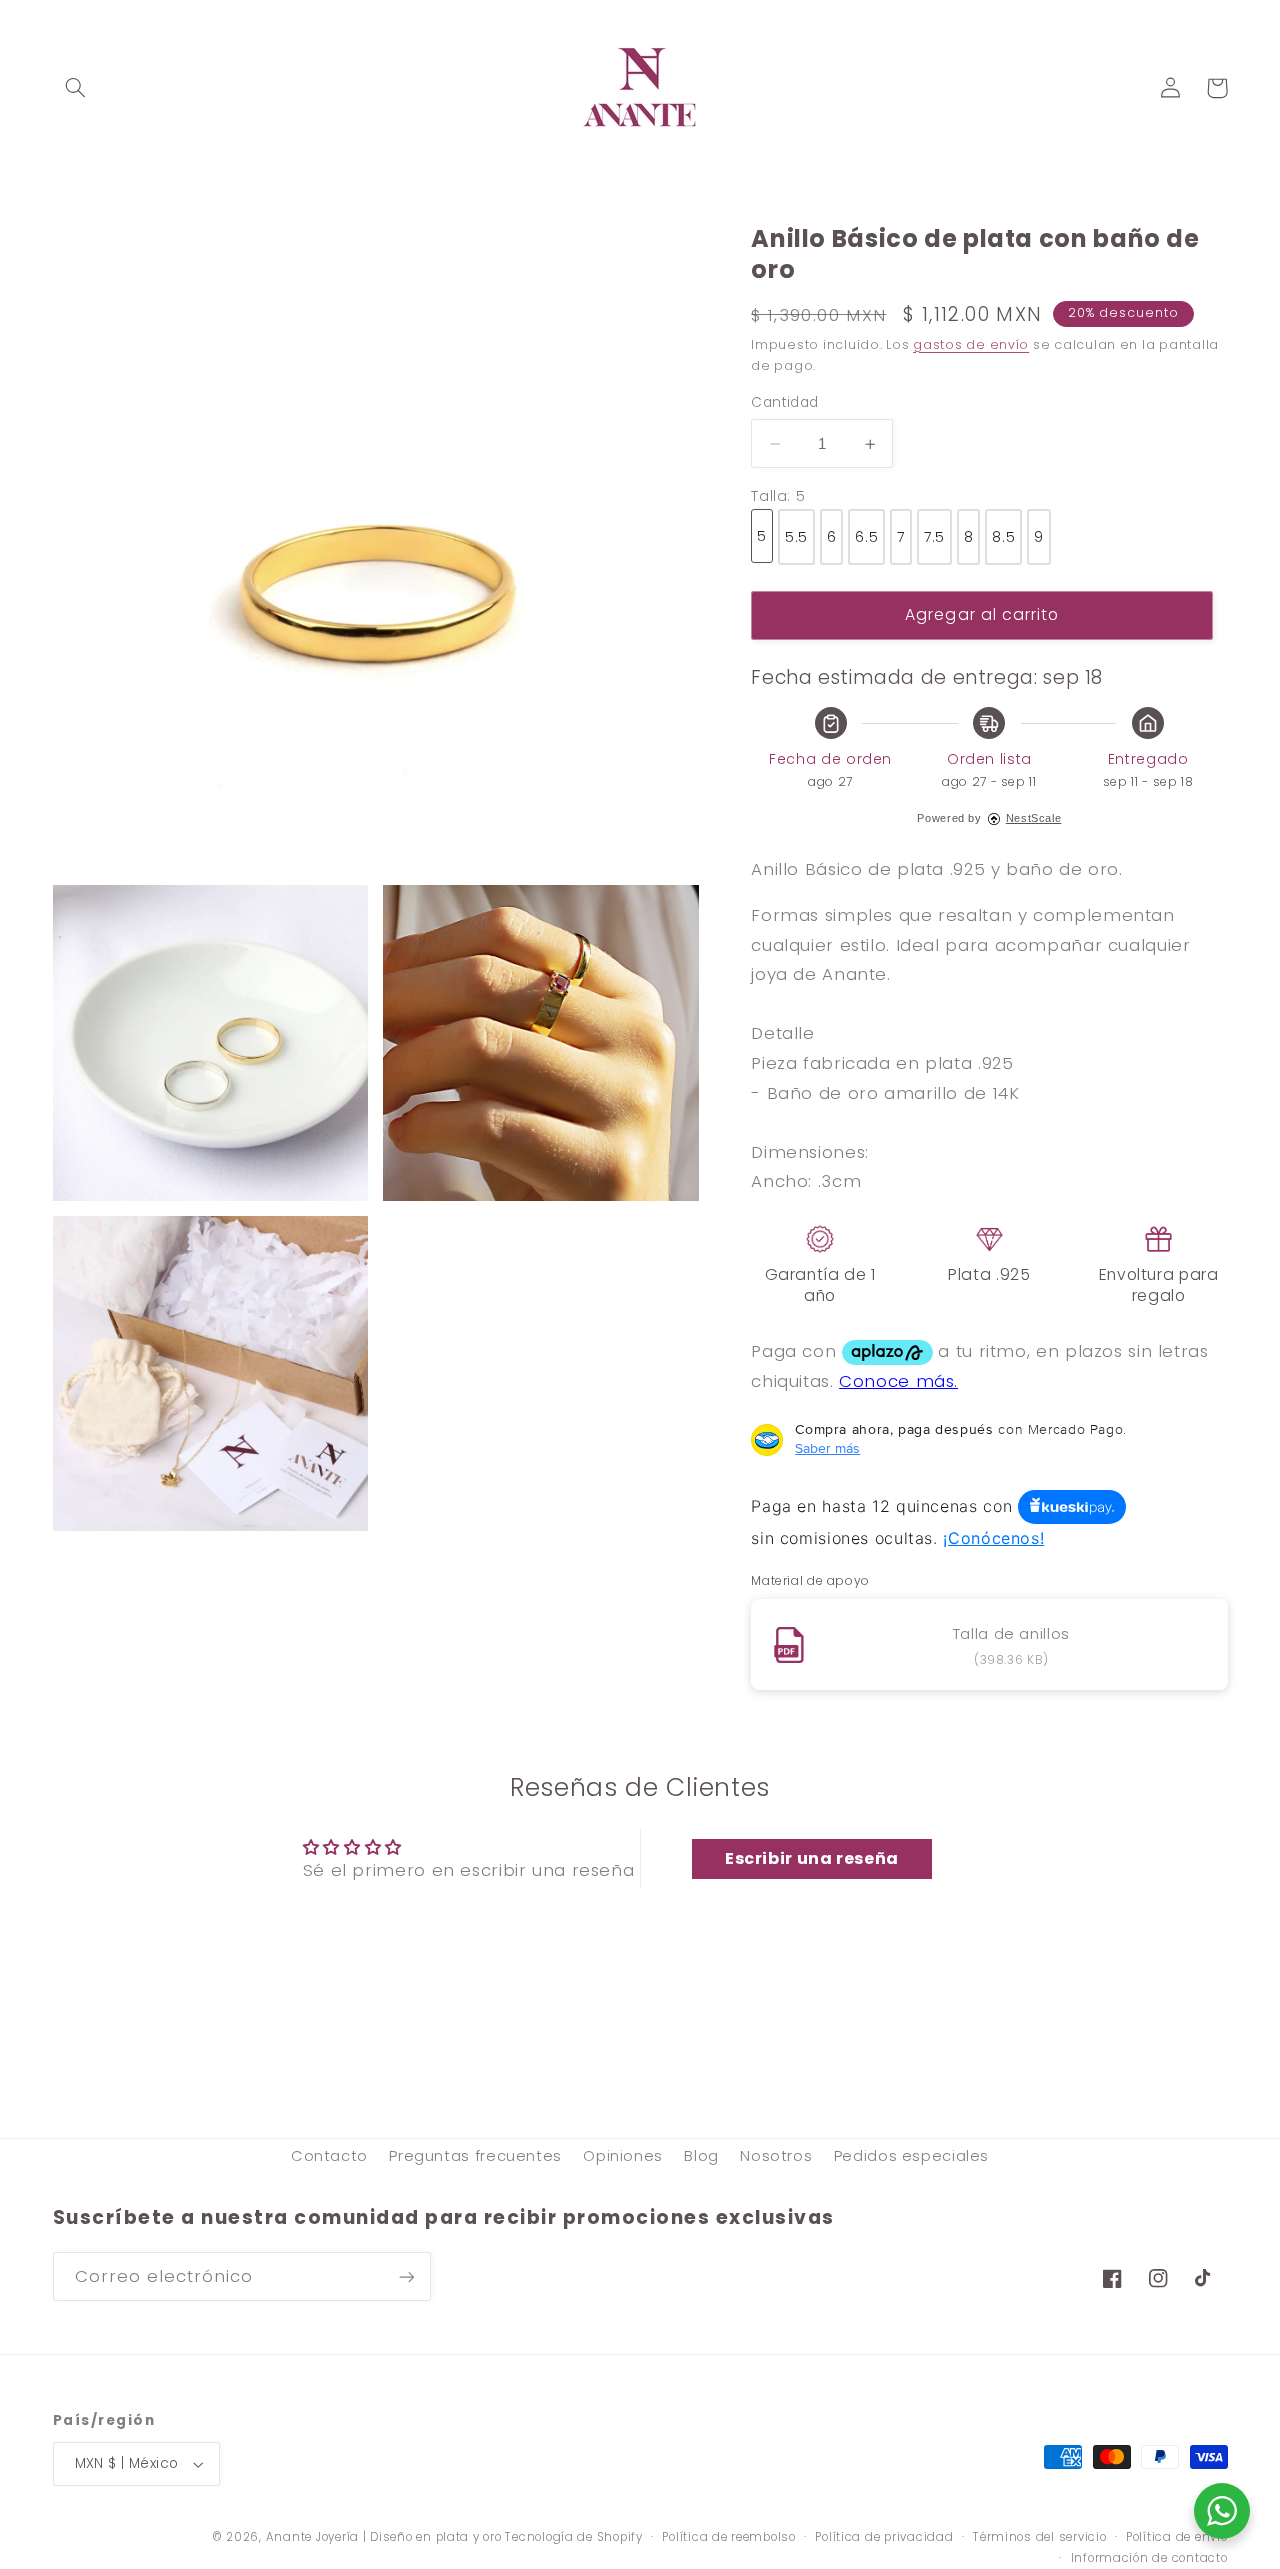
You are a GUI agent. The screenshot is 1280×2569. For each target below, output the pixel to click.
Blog (701, 2156)
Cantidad (784, 402)
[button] (76, 88)
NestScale (1034, 818)
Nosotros (776, 2156)
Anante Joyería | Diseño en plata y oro (384, 2537)
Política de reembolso (728, 2537)
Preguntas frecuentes (475, 2156)
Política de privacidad (884, 2537)
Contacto (329, 2156)
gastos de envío (971, 344)
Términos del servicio (1039, 2537)
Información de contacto (1149, 2558)
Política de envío (1177, 2537)
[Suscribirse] (406, 2276)
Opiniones (623, 2156)
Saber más (827, 1449)
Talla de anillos (1011, 1633)
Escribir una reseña (812, 1858)
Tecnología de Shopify (573, 2537)
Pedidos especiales (911, 2156)
